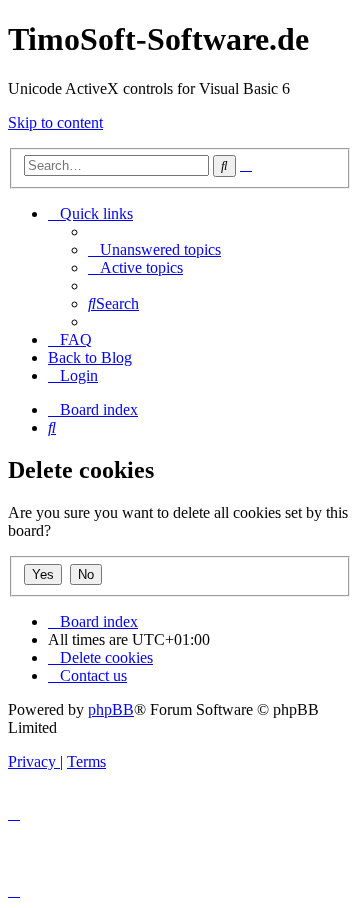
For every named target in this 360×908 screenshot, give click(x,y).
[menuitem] (154, 249)
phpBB (111, 709)
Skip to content (55, 122)
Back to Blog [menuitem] (90, 357)
